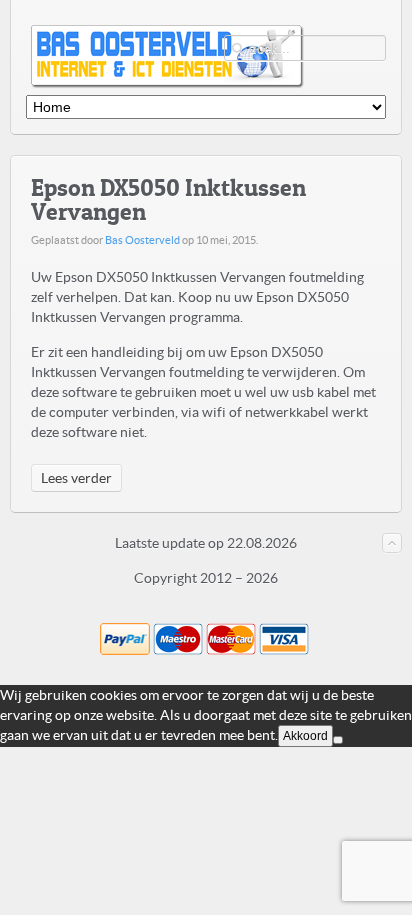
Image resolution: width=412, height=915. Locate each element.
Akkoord (305, 736)
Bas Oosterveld (142, 240)
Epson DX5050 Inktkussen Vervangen (168, 199)
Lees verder (76, 478)
